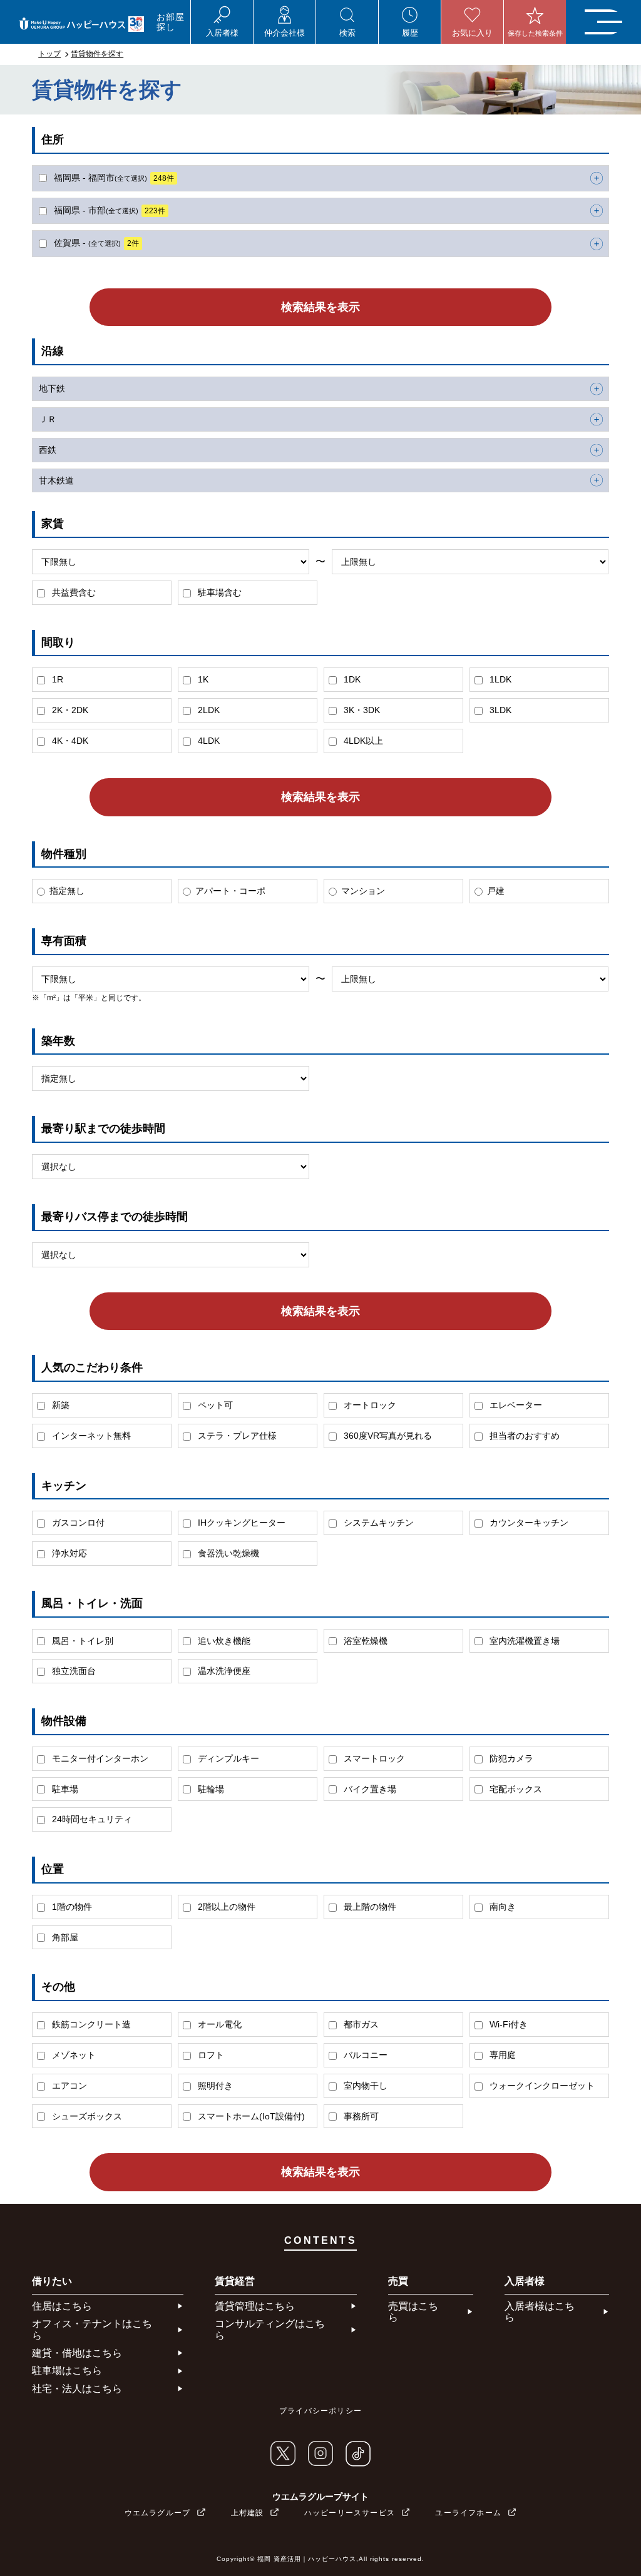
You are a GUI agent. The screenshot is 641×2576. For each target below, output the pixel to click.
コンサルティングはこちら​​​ (270, 2329)
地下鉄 (52, 388)
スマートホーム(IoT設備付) (250, 2116)
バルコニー (364, 2055)
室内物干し (364, 2086)
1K (202, 679)
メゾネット (73, 2055)
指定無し (67, 891)
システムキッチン (377, 1523)
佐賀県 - (95, 243)
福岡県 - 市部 (108, 210)
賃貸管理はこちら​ (255, 2306)
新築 (59, 1405)
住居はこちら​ (62, 2306)
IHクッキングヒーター (240, 1523)
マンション (363, 891)
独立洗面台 (73, 1671)
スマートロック (373, 1758)
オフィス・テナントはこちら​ (92, 2329)
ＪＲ (48, 419)
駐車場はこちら (67, 2371)
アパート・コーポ (230, 891)
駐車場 (64, 1789)
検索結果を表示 (320, 307)
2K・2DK (69, 710)
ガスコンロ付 (77, 1523)
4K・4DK (69, 741)
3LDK (499, 710)
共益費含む (73, 592)
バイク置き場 (369, 1789)
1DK (351, 679)
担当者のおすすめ (523, 1436)
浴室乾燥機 (364, 1641)
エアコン (68, 2086)
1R (56, 679)
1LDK (499, 679)
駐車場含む (218, 592)
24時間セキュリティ (91, 1819)
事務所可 (360, 2116)
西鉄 (48, 450)
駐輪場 (210, 1789)
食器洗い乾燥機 (227, 1553)
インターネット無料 (90, 1436)
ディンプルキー (227, 1758)
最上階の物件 (369, 1907)
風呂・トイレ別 (81, 1641)
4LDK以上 (362, 741)
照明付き (214, 2086)
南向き (501, 1907)
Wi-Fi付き (507, 2024)
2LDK (208, 710)
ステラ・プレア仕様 (236, 1436)
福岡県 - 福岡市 (113, 178)
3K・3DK (361, 710)
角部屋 (64, 1937)
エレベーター (515, 1405)
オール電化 (218, 2024)
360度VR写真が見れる (387, 1436)
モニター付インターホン (99, 1758)
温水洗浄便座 (223, 1671)
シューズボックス (86, 2116)
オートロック (369, 1405)
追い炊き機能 (223, 1641)
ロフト (210, 2055)
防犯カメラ (510, 1758)
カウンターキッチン (528, 1523)
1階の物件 (71, 1907)
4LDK (208, 741)
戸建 (496, 891)
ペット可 (214, 1405)
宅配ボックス (515, 1789)
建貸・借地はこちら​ (77, 2353)
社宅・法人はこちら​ (77, 2389)
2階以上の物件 (225, 1907)
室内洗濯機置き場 (523, 1641)
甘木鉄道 (56, 480)
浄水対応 (68, 1553)
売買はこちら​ (413, 2312)
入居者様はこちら (540, 2312)
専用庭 (501, 2055)
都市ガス (360, 2024)
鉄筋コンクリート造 (90, 2024)
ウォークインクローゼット (541, 2086)
